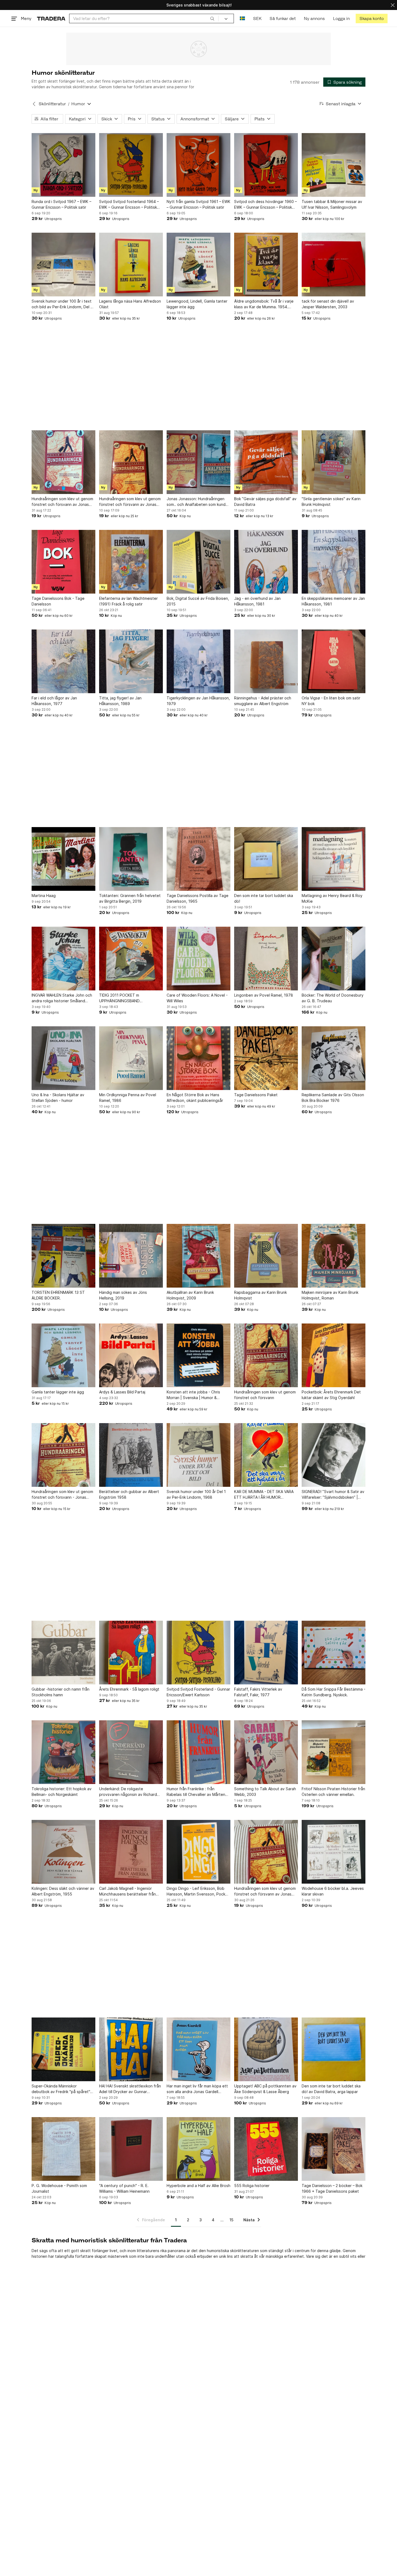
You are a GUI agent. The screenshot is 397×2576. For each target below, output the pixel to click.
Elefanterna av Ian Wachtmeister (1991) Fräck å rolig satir (128, 601)
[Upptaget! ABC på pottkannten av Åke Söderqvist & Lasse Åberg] (266, 2049)
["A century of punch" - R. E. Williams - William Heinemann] (131, 2149)
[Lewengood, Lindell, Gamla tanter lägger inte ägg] (198, 265)
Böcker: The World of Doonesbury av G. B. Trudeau (333, 998)
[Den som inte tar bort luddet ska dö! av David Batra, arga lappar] (334, 2049)
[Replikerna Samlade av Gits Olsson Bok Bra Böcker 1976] (334, 1058)
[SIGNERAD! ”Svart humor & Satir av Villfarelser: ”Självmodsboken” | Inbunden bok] (334, 1455)
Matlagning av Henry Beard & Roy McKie (332, 898)
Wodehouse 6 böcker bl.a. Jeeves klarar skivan (333, 1891)
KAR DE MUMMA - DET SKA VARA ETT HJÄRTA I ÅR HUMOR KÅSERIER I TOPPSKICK (264, 1495)
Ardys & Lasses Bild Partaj (122, 1392)
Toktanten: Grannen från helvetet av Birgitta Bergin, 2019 (130, 898)
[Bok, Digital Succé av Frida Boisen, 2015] (198, 562)
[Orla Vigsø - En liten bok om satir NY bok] (334, 661)
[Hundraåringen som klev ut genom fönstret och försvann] (266, 1355)
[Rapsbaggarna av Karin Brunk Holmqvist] (266, 1256)
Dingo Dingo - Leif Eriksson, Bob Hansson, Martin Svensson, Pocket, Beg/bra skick (198, 1891)
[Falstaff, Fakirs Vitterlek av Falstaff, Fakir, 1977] (266, 1653)
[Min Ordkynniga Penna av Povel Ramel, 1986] (131, 1058)
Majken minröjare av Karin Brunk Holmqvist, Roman (330, 1295)
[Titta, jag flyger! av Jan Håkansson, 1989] (131, 661)
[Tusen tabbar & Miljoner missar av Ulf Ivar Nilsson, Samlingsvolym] (334, 165)
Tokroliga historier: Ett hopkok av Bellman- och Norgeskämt (62, 1792)
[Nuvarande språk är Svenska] (242, 18)
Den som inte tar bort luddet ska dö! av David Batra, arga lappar (331, 2089)
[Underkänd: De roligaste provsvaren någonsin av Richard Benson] (131, 1752)
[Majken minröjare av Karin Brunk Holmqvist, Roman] (334, 1256)
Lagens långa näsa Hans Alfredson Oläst (130, 304)
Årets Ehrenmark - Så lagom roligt (129, 1689)
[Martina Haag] (63, 859)
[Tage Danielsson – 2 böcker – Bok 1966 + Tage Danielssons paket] (334, 2149)
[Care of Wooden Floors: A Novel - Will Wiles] (198, 959)
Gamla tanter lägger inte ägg (58, 1392)
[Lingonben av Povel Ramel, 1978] (266, 959)
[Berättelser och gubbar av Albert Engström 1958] (131, 1455)
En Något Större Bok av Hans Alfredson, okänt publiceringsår (195, 1098)
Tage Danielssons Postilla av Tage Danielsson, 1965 (198, 898)
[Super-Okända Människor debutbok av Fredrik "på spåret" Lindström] (63, 2049)
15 (231, 2220)
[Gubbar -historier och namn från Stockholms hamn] (63, 1653)
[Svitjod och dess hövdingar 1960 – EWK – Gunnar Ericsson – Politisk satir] (266, 165)
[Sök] (212, 18)
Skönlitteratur (52, 104)
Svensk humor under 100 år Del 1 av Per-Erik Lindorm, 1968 (196, 1494)
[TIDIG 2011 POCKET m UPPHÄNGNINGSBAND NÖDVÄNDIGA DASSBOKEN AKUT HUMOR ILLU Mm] (131, 959)
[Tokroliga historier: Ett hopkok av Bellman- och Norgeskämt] (63, 1752)
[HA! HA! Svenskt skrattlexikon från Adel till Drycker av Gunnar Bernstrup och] (131, 2049)
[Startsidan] (51, 18)
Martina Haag (44, 896)
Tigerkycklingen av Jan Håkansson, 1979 (198, 701)
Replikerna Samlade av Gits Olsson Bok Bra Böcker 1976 (333, 1098)
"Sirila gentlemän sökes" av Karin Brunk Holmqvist (331, 502)
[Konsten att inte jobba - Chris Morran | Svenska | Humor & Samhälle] (198, 1355)
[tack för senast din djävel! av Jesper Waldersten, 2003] (334, 265)
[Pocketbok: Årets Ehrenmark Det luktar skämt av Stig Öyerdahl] (334, 1355)
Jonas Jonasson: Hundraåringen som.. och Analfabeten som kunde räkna (197, 502)
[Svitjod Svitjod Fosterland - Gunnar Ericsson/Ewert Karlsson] (198, 1653)
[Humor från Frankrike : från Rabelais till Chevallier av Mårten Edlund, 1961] (198, 1752)
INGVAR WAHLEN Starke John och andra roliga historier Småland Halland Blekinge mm (62, 998)
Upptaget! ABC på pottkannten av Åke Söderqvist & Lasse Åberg (265, 2089)
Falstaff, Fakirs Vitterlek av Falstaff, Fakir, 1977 (258, 1692)
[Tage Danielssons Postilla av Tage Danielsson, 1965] (198, 859)
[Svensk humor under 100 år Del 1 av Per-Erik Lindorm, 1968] (198, 1455)
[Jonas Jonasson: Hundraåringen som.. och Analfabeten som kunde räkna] (198, 462)
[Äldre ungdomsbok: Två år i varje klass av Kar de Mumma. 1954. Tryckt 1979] (266, 265)
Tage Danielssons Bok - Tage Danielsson (58, 601)
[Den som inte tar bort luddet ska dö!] (266, 859)
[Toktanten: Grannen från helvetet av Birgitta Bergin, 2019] (131, 859)
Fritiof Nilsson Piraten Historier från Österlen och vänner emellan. (333, 1792)
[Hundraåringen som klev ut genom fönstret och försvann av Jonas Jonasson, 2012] (63, 462)
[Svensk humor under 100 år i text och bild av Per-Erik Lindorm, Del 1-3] (63, 265)
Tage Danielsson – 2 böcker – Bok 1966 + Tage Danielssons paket (332, 2188)
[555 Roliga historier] (266, 2149)
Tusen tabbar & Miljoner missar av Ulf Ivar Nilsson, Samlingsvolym (332, 204)
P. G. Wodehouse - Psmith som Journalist (59, 2188)
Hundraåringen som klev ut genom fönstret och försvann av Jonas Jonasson (130, 502)
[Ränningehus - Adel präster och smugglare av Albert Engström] (266, 661)
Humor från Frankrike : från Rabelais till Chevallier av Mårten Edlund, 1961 (196, 1792)
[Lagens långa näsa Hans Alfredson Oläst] (131, 265)
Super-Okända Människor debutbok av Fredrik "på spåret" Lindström (61, 2089)
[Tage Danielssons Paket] (266, 1058)
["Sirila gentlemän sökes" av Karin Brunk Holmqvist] (334, 462)
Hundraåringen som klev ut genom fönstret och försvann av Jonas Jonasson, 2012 (62, 502)
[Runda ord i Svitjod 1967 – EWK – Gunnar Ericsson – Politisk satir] (63, 165)
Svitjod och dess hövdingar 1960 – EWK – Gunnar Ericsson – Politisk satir (265, 205)
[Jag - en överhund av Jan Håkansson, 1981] (266, 562)
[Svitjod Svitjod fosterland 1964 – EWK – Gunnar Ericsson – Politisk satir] (131, 165)
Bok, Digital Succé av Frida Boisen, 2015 (198, 601)
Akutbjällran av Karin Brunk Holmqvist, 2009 (190, 1295)
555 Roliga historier (252, 2186)
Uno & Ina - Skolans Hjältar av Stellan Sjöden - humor (58, 1098)
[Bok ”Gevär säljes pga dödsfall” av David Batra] (266, 462)
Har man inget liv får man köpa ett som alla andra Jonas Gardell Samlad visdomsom (197, 2089)
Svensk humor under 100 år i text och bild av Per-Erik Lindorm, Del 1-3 (63, 304)
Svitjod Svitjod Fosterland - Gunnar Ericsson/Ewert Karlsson (198, 1692)
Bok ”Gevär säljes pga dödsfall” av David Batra (265, 502)
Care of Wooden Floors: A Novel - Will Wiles (197, 998)
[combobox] (144, 18)
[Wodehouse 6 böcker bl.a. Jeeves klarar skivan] (334, 1852)
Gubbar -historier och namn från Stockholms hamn (60, 1692)
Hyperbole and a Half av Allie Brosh (198, 2186)
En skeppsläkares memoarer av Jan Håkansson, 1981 (333, 601)
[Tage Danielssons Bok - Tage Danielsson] (63, 562)
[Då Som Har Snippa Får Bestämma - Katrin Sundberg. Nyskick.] (334, 1653)
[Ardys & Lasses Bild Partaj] (131, 1355)
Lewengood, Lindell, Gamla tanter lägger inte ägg (197, 304)
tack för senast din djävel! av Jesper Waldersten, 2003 (328, 304)
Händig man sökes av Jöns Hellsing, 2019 (123, 1295)
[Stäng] (393, 5)
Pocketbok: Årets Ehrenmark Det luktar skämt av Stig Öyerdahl (331, 1395)
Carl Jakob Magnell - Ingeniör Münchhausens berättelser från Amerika (127, 1891)
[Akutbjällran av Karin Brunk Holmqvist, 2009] (198, 1256)
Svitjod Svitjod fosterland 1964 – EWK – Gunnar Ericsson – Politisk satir (129, 205)
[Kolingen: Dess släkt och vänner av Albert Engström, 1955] (63, 1852)
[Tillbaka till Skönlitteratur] (34, 104)
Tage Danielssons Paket (256, 1095)
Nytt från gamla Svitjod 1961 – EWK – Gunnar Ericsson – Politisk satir (198, 204)
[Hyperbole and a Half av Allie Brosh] (198, 2149)
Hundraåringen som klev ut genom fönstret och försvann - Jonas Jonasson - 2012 (62, 1495)
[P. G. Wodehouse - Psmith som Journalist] (63, 2149)
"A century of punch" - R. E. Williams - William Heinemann (124, 2188)
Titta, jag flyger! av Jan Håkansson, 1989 (120, 701)
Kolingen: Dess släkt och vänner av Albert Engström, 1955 (63, 1891)
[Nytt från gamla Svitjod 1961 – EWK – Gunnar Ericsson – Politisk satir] (198, 165)
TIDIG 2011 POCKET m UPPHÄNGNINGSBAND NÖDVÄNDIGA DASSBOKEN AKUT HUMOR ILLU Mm (129, 998)
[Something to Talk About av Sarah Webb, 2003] (266, 1752)
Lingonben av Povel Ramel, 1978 (264, 995)
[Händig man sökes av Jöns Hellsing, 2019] (131, 1256)
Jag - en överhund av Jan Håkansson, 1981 (257, 601)
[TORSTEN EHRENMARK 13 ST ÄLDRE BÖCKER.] (63, 1256)
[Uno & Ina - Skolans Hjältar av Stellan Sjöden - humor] (63, 1058)
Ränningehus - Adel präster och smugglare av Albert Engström (263, 701)
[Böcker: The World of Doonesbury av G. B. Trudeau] (334, 959)
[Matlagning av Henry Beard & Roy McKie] (334, 859)
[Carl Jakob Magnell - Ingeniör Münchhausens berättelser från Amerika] (131, 1852)
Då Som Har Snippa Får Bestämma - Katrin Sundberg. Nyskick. (334, 1692)
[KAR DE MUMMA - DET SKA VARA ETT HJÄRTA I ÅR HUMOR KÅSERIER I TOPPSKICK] (266, 1455)
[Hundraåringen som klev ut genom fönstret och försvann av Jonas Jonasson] (131, 462)
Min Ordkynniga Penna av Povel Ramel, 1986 (128, 1098)
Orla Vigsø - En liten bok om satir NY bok (331, 701)
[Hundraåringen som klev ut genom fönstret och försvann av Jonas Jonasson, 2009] (266, 1852)
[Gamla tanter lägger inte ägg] (63, 1355)
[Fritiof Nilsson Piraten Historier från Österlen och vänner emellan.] (334, 1752)
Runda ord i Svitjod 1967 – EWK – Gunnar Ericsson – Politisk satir (61, 204)
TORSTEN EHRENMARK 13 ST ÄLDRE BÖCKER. (58, 1295)
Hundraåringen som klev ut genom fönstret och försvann (265, 1395)
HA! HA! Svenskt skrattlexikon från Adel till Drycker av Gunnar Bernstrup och (130, 2089)
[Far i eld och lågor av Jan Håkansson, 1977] (63, 661)
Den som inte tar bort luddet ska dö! (264, 898)
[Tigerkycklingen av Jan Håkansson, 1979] (198, 661)
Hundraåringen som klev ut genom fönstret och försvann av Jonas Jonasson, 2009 (265, 1891)
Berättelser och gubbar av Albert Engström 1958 (129, 1494)
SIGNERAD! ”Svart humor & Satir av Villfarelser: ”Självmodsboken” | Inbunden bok (333, 1495)
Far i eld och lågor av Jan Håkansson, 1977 (54, 701)
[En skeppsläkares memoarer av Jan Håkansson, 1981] (334, 562)
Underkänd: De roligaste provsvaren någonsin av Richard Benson (128, 1792)
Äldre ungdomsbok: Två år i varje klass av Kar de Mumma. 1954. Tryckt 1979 (264, 304)
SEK (257, 18)
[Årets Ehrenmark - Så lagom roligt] (131, 1653)
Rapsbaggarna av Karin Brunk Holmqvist (260, 1295)
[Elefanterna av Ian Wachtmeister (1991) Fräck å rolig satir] (131, 562)
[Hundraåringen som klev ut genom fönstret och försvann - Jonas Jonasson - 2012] (63, 1455)
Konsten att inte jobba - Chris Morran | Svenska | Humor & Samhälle (193, 1395)
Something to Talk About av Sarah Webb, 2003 (265, 1792)
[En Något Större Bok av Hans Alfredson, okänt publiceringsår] (198, 1058)
